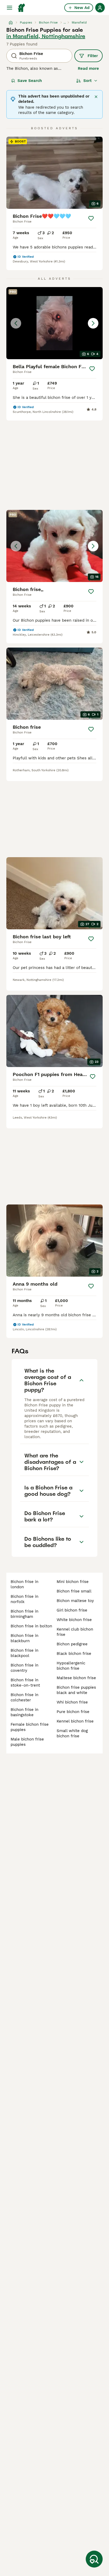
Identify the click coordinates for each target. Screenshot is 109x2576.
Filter (93, 56)
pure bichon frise (73, 1712)
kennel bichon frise (75, 1721)
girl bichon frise (72, 1610)
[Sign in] (100, 8)
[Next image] (93, 323)
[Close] (96, 97)
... (65, 22)
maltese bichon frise (76, 1678)
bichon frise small (74, 1591)
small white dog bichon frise (72, 1733)
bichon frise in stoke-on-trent (25, 1683)
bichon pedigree (72, 1644)
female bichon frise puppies (30, 1727)
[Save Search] (94, 2559)
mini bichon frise (73, 1582)
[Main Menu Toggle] (10, 8)
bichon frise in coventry (24, 1668)
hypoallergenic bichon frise (71, 1666)
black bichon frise (74, 1654)
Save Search (30, 81)
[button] (54, 323)
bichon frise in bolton (31, 1626)
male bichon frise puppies (27, 1742)
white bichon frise (74, 1620)
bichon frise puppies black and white (76, 1690)
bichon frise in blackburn (24, 1638)
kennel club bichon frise (75, 1632)
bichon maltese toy (75, 1601)
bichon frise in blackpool (24, 1653)
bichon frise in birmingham (24, 1614)
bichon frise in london (24, 1584)
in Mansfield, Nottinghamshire (46, 36)
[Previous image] (16, 323)
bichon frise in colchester (24, 1697)
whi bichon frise (72, 1702)
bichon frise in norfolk (24, 1599)
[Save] (91, 218)
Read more (88, 68)
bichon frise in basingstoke (24, 1712)
